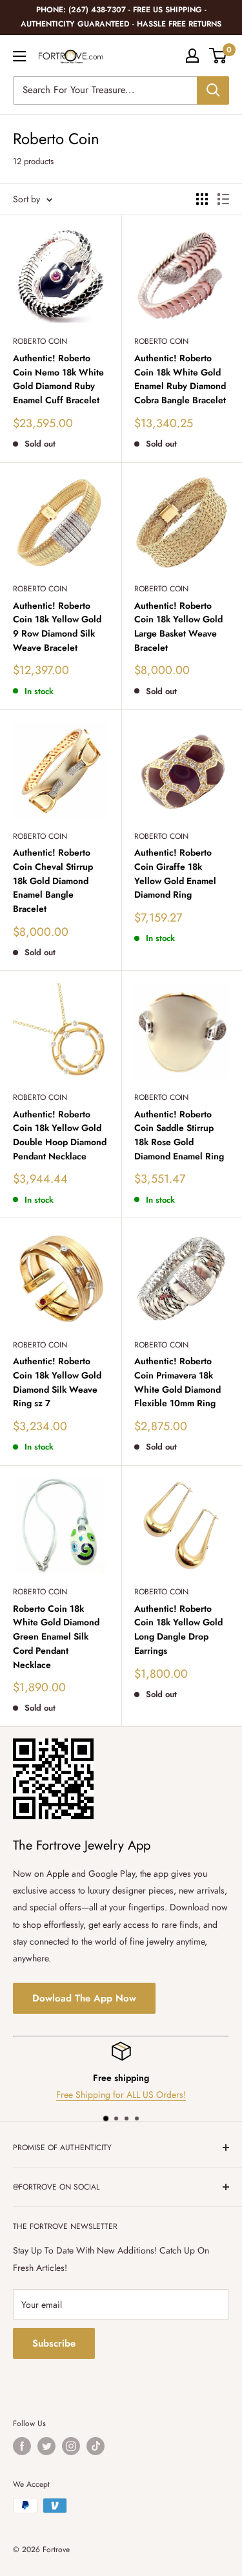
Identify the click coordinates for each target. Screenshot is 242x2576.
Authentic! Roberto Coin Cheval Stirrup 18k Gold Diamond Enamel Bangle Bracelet (53, 881)
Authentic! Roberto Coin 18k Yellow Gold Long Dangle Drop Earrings (178, 1630)
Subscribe (54, 2343)
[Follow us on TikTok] (96, 2446)
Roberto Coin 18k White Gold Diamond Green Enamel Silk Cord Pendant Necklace (56, 1637)
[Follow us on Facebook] (22, 2446)
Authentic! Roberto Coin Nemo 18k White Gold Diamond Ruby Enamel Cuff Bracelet (58, 379)
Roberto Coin (40, 341)
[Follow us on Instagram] (71, 2446)
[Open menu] (19, 56)
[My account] (192, 56)
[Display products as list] (223, 199)
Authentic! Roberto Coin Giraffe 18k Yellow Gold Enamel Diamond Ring (175, 873)
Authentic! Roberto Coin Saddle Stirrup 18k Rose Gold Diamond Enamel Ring (179, 1135)
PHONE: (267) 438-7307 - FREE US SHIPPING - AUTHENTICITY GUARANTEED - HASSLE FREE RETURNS (121, 17)
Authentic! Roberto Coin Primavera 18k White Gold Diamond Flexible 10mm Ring (177, 1382)
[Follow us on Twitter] (46, 2446)
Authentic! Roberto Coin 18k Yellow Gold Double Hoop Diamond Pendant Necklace (60, 1135)
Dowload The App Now (84, 1998)
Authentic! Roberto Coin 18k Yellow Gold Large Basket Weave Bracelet (178, 627)
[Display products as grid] (202, 199)
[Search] (213, 90)
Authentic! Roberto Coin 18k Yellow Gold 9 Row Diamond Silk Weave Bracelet (57, 627)
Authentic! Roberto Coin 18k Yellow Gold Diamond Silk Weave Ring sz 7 (57, 1382)
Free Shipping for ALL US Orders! (121, 2095)
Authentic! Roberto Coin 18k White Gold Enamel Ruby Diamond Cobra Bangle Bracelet (180, 379)
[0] (218, 56)
